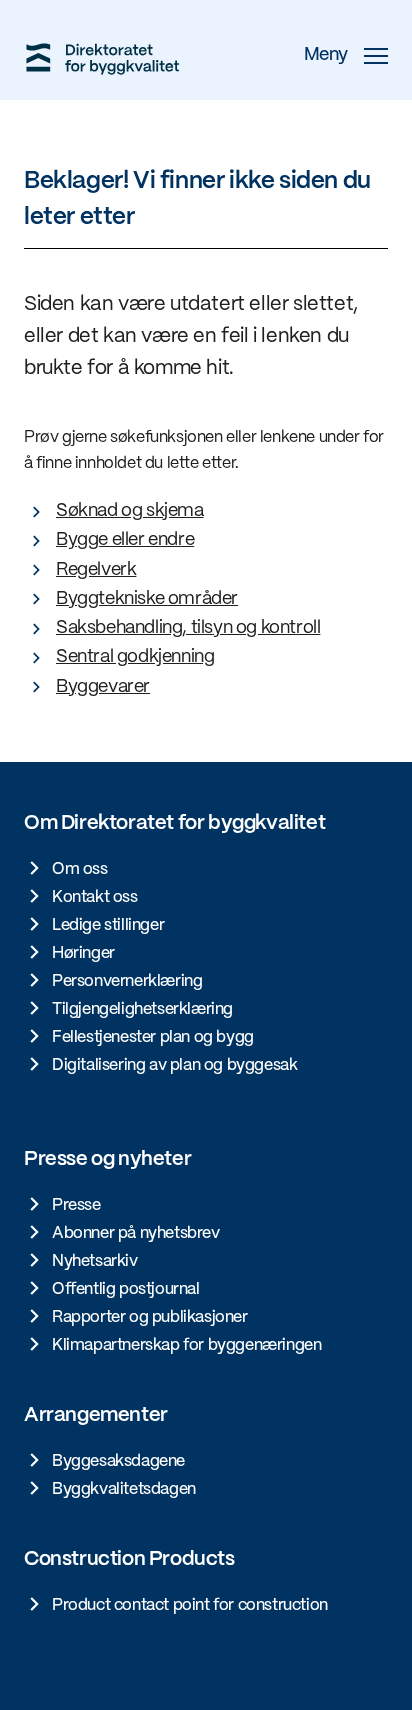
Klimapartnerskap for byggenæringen (186, 1345)
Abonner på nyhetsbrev (136, 1233)
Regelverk (96, 570)
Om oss (80, 869)
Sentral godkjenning (135, 657)
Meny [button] (326, 55)
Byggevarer (103, 687)
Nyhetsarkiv (95, 1261)
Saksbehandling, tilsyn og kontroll (188, 628)
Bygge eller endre (125, 540)
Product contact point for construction (190, 1605)
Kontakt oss (95, 897)
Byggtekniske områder (147, 599)
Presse (76, 1205)
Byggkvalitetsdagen (124, 1489)
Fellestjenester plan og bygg (153, 1037)
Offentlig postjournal (126, 1289)
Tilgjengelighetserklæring (142, 1009)
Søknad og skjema (130, 511)
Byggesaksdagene (118, 1461)
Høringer (83, 953)
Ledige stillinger (108, 925)
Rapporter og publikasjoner (150, 1317)
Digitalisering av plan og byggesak (174, 1065)
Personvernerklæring (127, 981)
